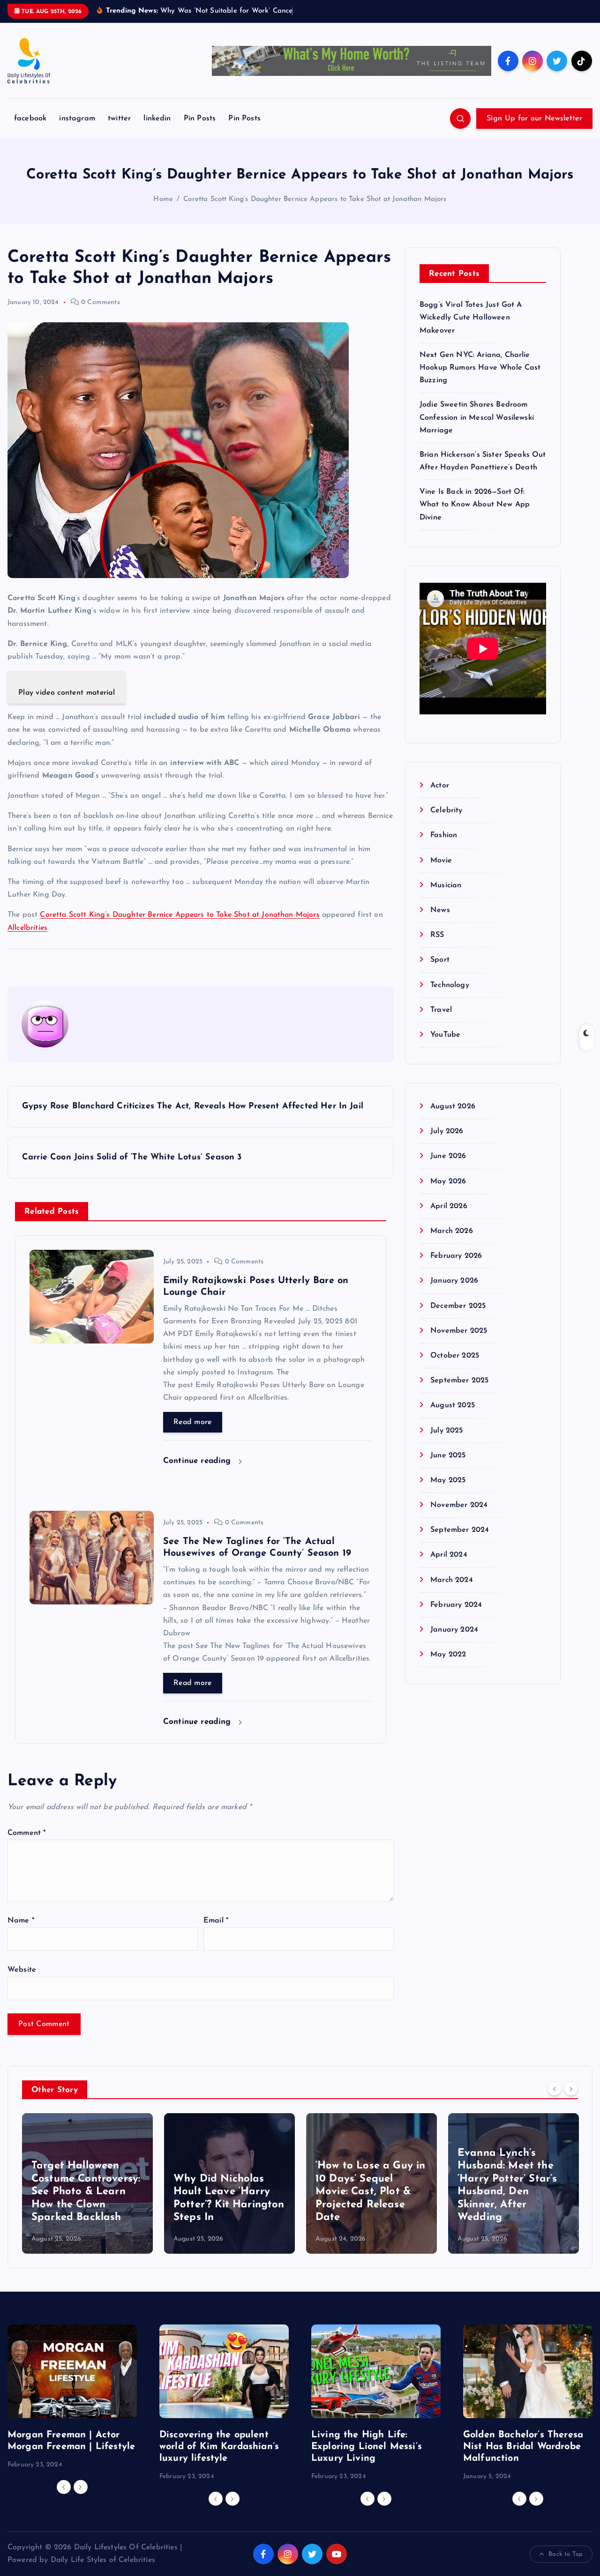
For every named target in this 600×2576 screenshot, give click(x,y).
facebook (30, 131)
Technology (450, 997)
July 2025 (446, 1442)
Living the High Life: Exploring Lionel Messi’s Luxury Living (367, 2459)
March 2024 (452, 1592)
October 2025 (455, 1367)
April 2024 (449, 1567)
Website (22, 1982)
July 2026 (447, 1143)
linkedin (157, 131)
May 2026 (448, 1193)
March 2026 (452, 1243)
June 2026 (448, 1168)
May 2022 (448, 1667)
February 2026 (456, 1268)
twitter (119, 131)
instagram (77, 131)
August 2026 (453, 1119)
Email (216, 1933)
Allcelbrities (27, 940)
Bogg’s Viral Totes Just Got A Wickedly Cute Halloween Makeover (471, 330)
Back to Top (566, 2566)
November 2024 (459, 1517)
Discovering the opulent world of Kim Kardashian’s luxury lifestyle (219, 2459)
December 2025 (458, 1318)
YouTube (445, 1047)
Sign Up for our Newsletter (534, 131)
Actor (440, 798)
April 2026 (449, 1218)
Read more (193, 1434)
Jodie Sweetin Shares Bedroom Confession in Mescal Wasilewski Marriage (477, 430)
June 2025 (448, 1467)
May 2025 (448, 1492)
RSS (437, 947)
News (440, 922)
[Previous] (555, 2101)
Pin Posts (200, 131)
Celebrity (446, 823)
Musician (446, 897)
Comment (26, 1845)
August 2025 (453, 1418)
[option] (87, 2196)
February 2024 (456, 1617)
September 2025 (459, 1393)
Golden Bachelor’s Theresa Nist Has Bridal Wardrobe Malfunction (523, 2459)
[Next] (571, 2101)
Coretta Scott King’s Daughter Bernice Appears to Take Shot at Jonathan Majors (315, 211)
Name (21, 1933)
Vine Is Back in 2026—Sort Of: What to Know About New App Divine (475, 517)
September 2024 (460, 1542)
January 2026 (454, 1293)
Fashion (444, 847)
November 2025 (459, 1343)
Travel (441, 1022)
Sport (440, 972)
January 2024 (454, 1642)
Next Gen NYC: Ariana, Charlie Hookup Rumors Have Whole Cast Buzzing (480, 379)
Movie (441, 872)
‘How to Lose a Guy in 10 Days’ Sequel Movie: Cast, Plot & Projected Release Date (228, 2204)
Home (163, 211)
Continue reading (199, 1473)
